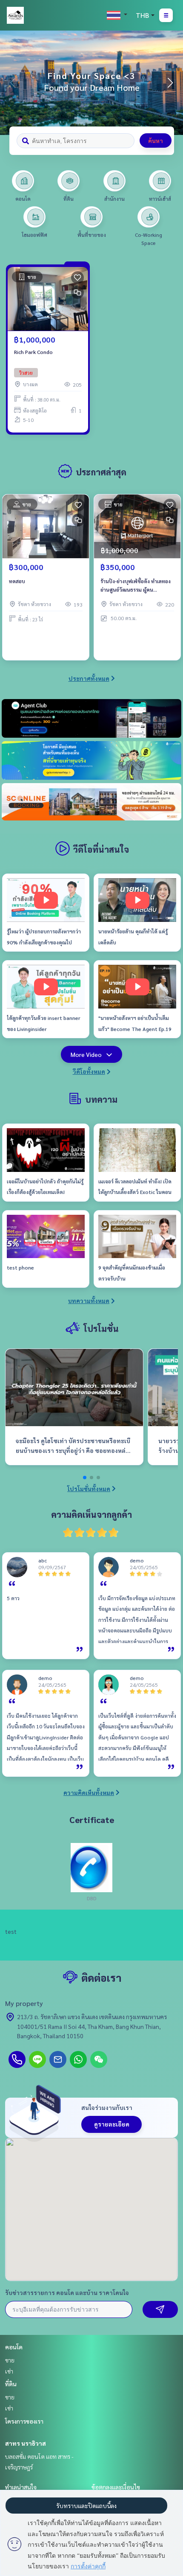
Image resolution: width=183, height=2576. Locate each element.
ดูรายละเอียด (112, 2124)
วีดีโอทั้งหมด (89, 1071)
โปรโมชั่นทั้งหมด (89, 1489)
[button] (170, 83)
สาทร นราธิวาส (26, 2443)
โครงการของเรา (24, 2421)
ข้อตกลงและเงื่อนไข (116, 2487)
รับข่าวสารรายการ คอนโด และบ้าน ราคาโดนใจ (67, 2292)
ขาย (10, 2360)
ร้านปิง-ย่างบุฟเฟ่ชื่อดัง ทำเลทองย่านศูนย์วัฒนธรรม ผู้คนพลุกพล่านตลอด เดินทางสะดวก (136, 586)
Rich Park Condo (33, 352)
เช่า (9, 2371)
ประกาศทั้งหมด (89, 678)
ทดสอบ (17, 581)
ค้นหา (156, 140)
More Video (86, 1054)
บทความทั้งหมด (89, 1301)
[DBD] (92, 1867)
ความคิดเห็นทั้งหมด (89, 1792)
